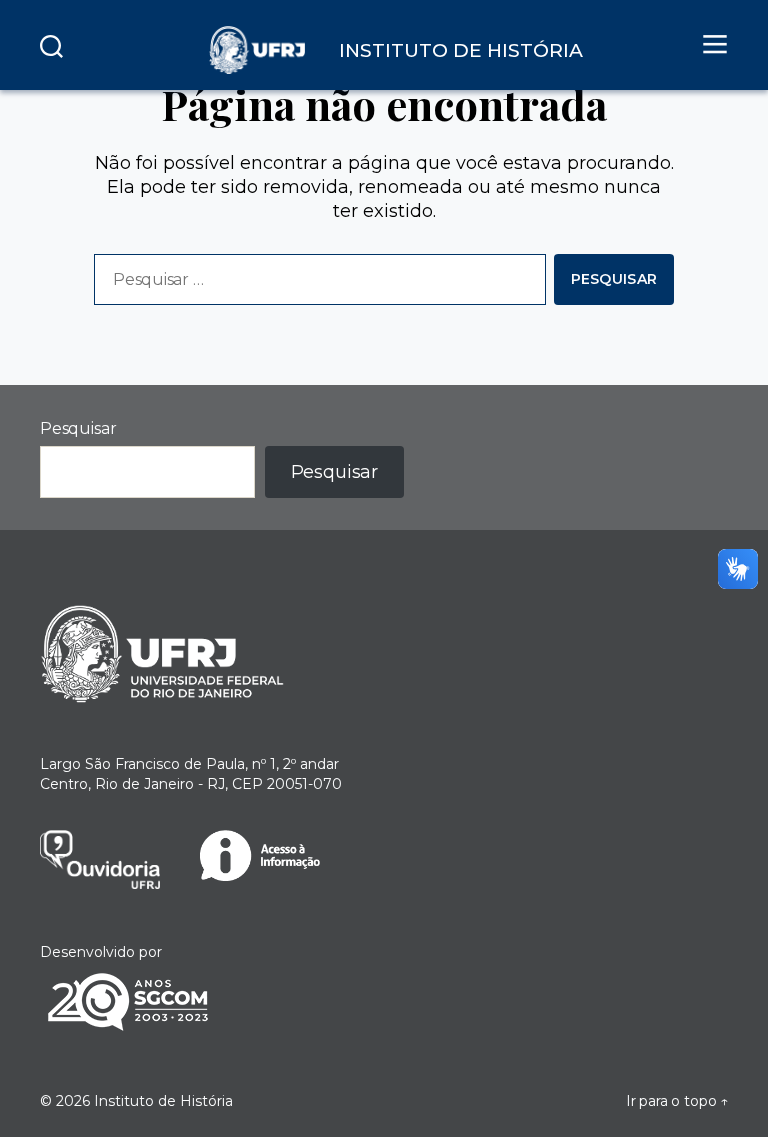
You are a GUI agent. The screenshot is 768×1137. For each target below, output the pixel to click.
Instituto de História (163, 1101)
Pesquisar (78, 428)
